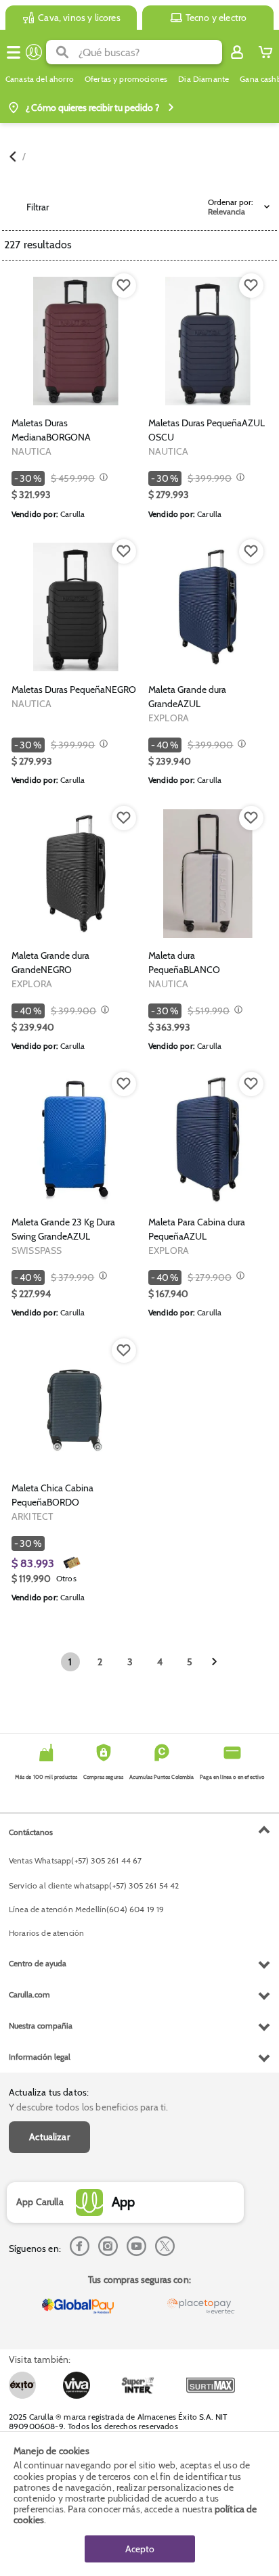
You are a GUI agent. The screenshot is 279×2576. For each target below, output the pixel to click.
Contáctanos (31, 1832)
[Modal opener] (102, 478)
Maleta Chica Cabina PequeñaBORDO (52, 1495)
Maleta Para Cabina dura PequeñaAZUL (197, 1229)
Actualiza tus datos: (49, 2092)
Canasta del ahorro (40, 79)
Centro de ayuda (38, 1963)
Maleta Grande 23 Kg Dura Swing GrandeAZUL (63, 1229)
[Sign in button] (237, 52)
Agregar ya (76, 394)
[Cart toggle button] (265, 52)
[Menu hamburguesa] (14, 52)
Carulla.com (29, 1994)
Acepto (140, 2549)
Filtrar (38, 207)
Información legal (40, 2057)
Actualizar (49, 2137)
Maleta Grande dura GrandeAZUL (187, 697)
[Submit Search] (62, 52)
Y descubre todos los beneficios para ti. (88, 2107)
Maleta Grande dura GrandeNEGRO (50, 963)
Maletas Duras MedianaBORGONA (51, 430)
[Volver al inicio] (34, 52)
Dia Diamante (203, 79)
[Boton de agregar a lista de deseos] (124, 286)
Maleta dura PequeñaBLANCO (184, 963)
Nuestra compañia (41, 2026)
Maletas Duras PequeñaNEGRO (74, 690)
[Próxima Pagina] (214, 1662)
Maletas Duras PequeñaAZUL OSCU (207, 430)
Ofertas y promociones (126, 79)
